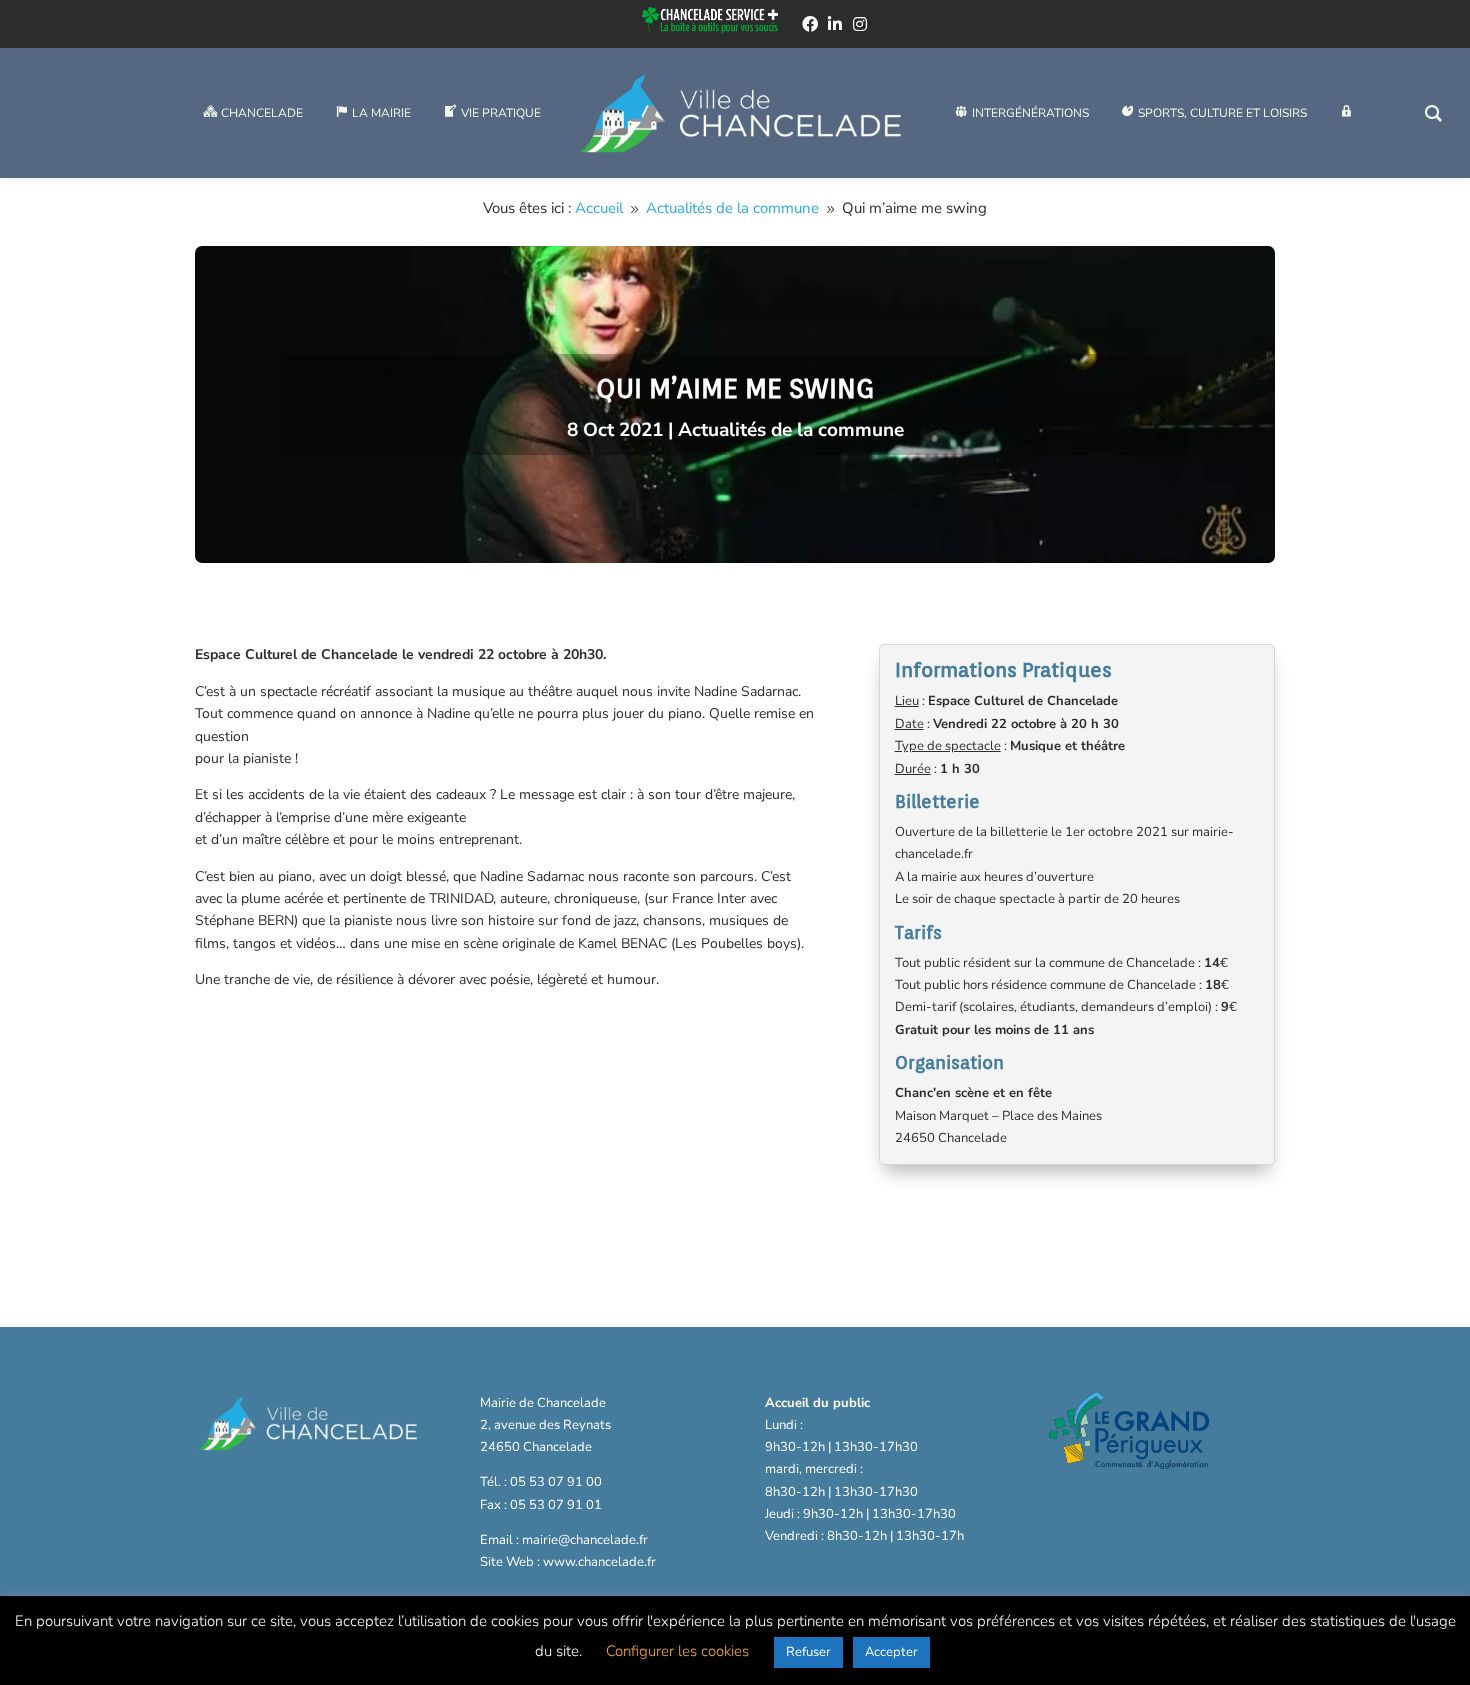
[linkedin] (835, 24)
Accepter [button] (891, 1652)
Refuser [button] (808, 1652)
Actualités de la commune (791, 430)
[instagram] (860, 24)
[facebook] (810, 24)
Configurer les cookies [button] (677, 1651)
